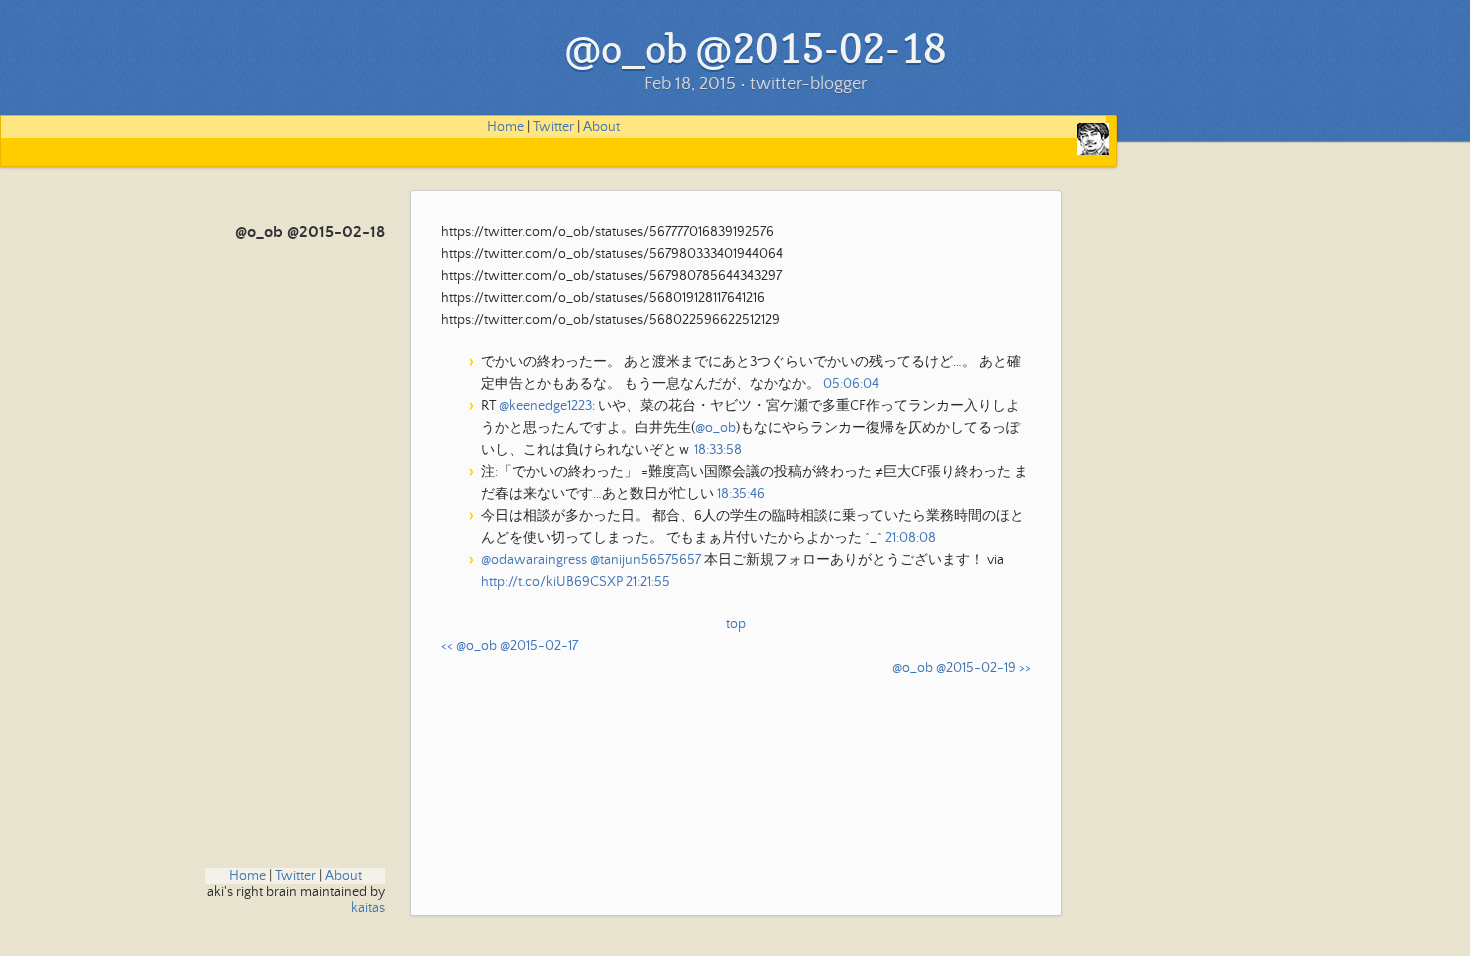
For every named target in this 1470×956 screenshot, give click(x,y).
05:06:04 (851, 384)
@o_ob (715, 428)
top (736, 624)
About (601, 127)
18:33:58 (718, 450)
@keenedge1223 (545, 406)
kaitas (368, 908)
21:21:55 (648, 582)
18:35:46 (741, 494)
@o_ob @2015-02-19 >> (961, 668)
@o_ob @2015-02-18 (310, 232)
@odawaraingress (534, 560)
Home (505, 127)
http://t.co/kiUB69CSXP (552, 582)
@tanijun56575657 (645, 560)
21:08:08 (910, 538)
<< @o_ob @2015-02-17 (509, 646)
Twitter (553, 127)
